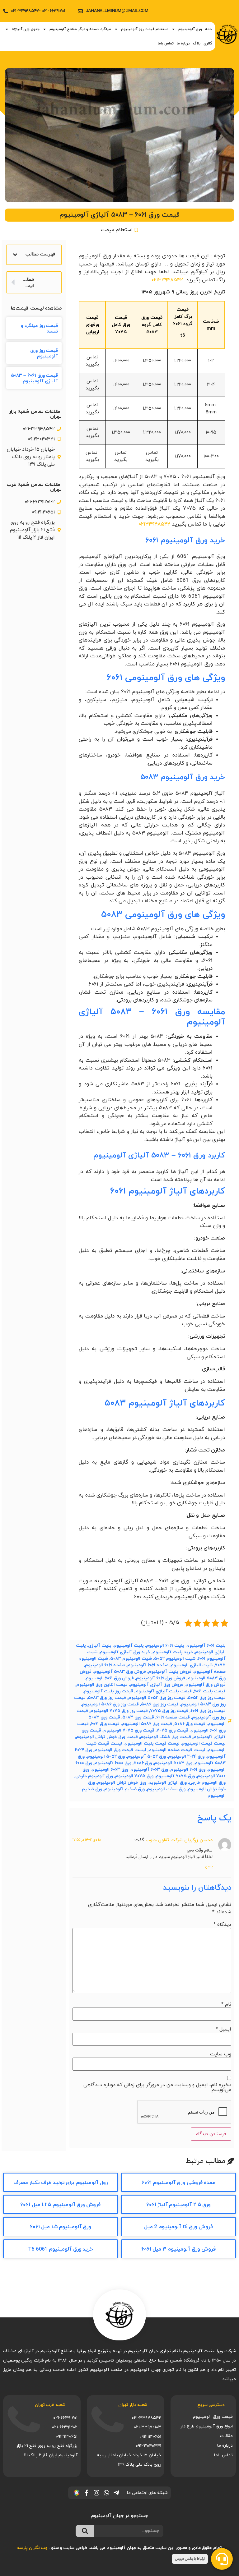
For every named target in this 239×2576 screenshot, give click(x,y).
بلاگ (197, 44)
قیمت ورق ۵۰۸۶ (190, 1724)
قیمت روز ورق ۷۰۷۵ (169, 1711)
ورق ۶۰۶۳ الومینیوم (110, 1770)
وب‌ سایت (221, 2054)
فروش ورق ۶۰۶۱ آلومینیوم (161, 1678)
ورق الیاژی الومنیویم (168, 1783)
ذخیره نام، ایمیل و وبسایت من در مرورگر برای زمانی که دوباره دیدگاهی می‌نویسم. (157, 2087)
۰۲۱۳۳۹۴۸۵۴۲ (167, 280)
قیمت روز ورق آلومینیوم (44, 354)
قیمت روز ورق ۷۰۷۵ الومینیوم (119, 1711)
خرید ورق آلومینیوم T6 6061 (61, 2249)
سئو (55, 2548)
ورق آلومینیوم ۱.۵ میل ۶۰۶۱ (61, 2227)
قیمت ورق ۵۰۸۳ (138, 1717)
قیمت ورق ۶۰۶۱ (105, 1724)
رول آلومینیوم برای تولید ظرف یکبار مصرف (61, 2183)
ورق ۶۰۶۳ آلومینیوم (149, 1770)
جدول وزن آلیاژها (26, 29)
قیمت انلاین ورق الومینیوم (102, 1685)
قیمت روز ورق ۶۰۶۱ (208, 1711)
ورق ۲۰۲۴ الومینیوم (186, 1757)
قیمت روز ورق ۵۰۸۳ (107, 1698)
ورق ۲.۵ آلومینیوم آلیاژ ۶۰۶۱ (179, 2205)
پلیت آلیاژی (100, 1646)
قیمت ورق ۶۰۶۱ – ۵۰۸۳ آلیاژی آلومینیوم (35, 378)
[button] (15, 255)
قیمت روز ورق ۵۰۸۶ (160, 1704)
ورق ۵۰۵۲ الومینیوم (106, 1757)
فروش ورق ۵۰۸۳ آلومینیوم (120, 1672)
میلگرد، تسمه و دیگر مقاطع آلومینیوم (80, 29)
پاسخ (209, 1866)
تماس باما (166, 44)
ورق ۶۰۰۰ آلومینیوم (113, 1763)
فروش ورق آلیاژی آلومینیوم (157, 1685)
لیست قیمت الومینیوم (204, 1743)
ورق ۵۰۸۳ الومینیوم (173, 1763)
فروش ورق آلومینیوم (206, 1685)
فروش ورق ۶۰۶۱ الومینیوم (110, 1678)
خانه (209, 29)
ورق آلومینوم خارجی (94, 1776)
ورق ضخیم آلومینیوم (124, 1789)
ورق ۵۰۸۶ (143, 1763)
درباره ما (183, 44)
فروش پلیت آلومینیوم (170, 1672)
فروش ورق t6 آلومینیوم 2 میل (179, 2227)
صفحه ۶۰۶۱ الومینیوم (105, 1665)
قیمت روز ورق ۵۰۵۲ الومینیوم (157, 1698)
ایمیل (223, 2029)
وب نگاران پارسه (32, 2548)
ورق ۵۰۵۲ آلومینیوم (146, 1757)
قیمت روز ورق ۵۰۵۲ (207, 1698)
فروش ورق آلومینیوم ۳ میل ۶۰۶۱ (178, 2249)
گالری (208, 44)
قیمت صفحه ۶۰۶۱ (173, 1717)
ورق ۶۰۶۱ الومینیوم (188, 1770)
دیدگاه (222, 1925)
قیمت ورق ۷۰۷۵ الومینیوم (129, 1730)
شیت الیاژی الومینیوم (192, 1665)
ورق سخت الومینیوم (166, 1789)
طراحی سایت (75, 2548)
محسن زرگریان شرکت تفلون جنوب (179, 1840)
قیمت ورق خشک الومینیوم (166, 1737)
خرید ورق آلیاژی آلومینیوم (125, 1652)
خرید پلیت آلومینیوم (173, 1652)
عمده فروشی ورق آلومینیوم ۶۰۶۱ (179, 2183)
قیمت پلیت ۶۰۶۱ (210, 1691)
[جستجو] (85, 2531)
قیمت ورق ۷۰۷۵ (172, 1730)
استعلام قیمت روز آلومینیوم (145, 29)
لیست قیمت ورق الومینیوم (120, 1750)
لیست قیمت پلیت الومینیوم (152, 1743)
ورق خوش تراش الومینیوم (122, 1783)
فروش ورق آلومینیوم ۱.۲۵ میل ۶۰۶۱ (60, 2205)
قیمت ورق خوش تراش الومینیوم (107, 1737)
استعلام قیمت (117, 230)
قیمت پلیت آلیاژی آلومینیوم (164, 1691)
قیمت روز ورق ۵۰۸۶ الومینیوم (110, 1704)
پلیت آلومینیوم (129, 1646)
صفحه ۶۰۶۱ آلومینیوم (148, 1665)
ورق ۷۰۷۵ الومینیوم (134, 1776)
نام (226, 2004)
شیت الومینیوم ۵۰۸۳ (131, 1659)
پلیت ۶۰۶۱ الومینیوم (165, 1646)
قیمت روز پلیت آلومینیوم (108, 1691)
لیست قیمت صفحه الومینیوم (177, 1750)
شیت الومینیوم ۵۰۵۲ (175, 1659)
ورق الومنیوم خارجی (207, 1783)
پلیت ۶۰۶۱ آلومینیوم (206, 1646)
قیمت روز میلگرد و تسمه (39, 329)
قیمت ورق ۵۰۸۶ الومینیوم (147, 1724)
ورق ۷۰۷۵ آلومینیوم (175, 1776)
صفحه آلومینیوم (210, 1672)
